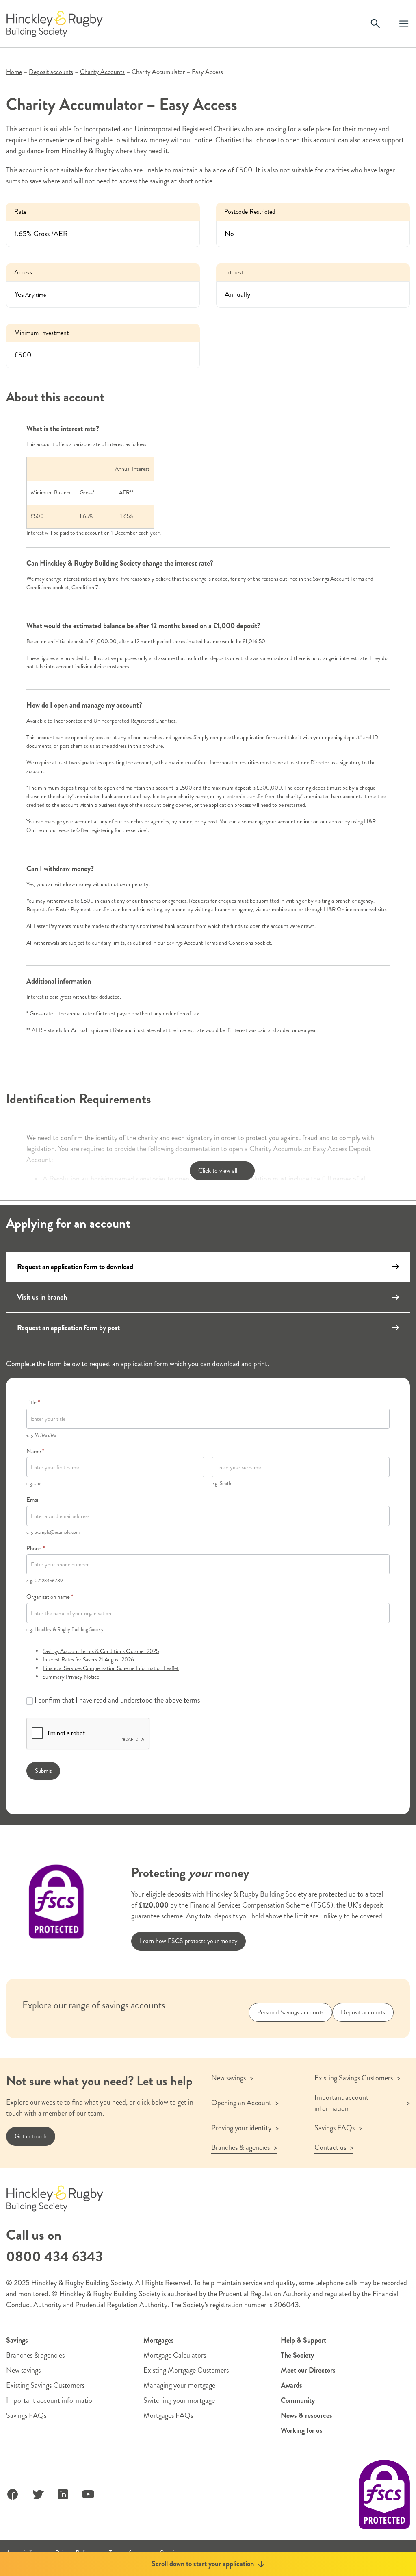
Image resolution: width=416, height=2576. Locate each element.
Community (298, 2400)
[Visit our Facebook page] (13, 2494)
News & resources (307, 2415)
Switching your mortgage (179, 2400)
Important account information (341, 2103)
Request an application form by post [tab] (68, 1328)
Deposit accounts (51, 72)
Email (33, 1500)
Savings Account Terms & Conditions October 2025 (101, 1651)
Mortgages (159, 2340)
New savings (229, 2078)
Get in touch (31, 2136)
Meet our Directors (308, 2370)
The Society (297, 2355)
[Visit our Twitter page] (38, 2494)
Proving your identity (241, 2128)
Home (14, 72)
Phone (36, 1548)
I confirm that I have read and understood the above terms (116, 1700)
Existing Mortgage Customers (186, 2370)
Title (33, 1402)
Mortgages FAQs (168, 2415)
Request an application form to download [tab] (75, 1267)
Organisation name (50, 1597)
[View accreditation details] (384, 2494)
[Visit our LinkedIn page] (63, 2494)
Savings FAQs (335, 2128)
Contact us (330, 2147)
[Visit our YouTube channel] (88, 2494)
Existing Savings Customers (354, 2078)
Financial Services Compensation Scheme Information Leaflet (111, 1668)
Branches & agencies (240, 2147)
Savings (17, 2340)
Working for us (302, 2430)
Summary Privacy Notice (71, 1677)
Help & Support (303, 2340)
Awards (291, 2385)
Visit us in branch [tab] (42, 1297)
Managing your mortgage (179, 2385)
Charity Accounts (102, 72)
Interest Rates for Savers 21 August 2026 (88, 1659)
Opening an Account (241, 2103)
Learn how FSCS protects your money (188, 1941)
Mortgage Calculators (175, 2355)
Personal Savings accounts (290, 2012)
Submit (43, 1771)
